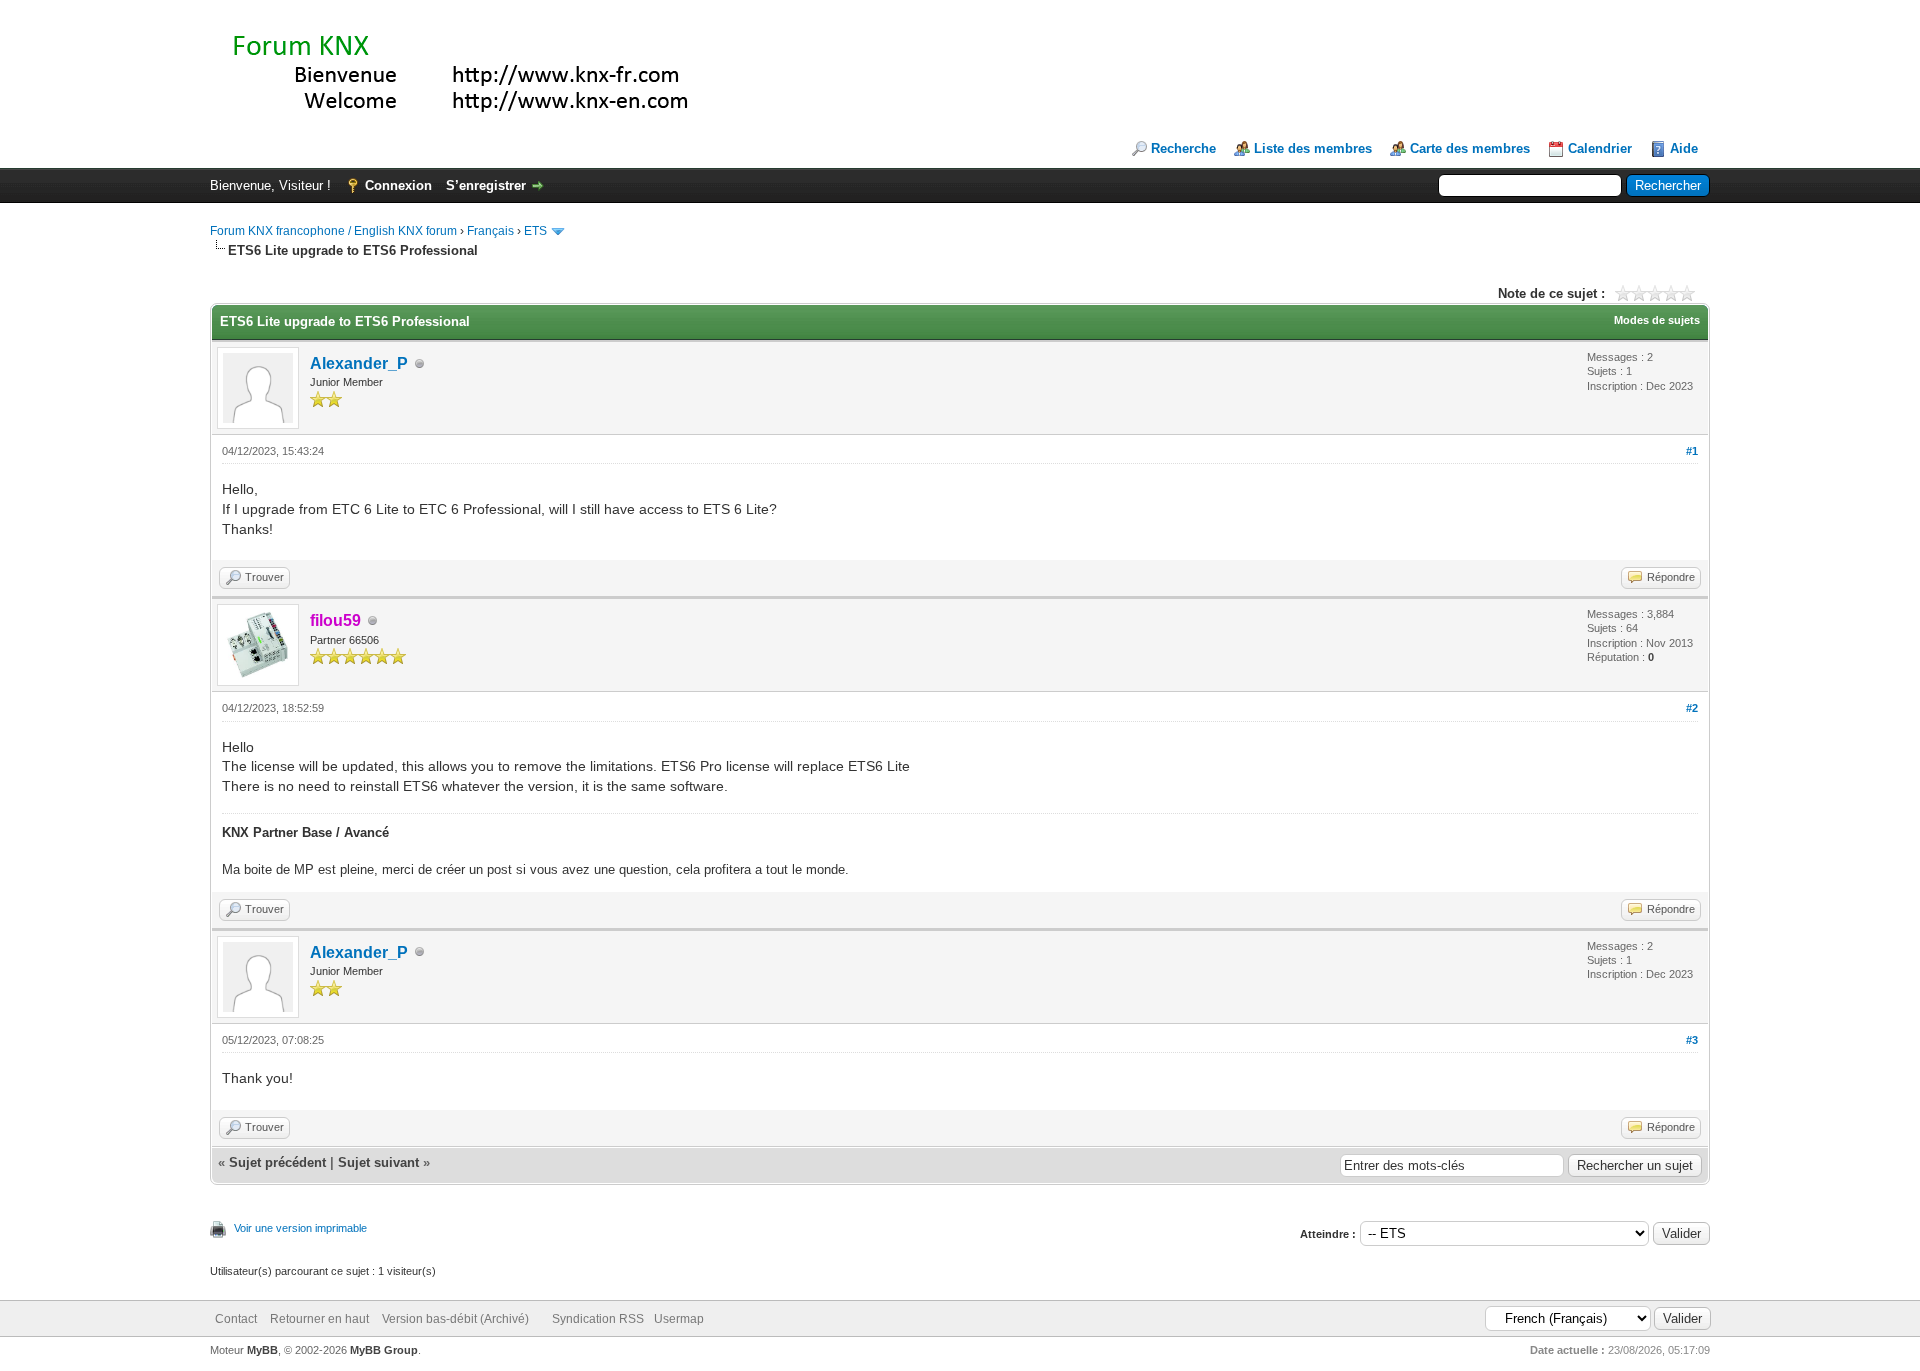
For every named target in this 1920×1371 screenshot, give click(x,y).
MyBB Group (384, 1350)
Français (490, 231)
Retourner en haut (319, 1319)
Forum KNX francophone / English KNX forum (333, 231)
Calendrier (1600, 148)
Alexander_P (359, 363)
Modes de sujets (1657, 320)
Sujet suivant (378, 1162)
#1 (1692, 451)
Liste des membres (1313, 148)
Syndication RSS (598, 1319)
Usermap (679, 1319)
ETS (535, 231)
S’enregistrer (486, 185)
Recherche (1183, 148)
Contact (236, 1319)
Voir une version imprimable (300, 1228)
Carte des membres (1470, 148)
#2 (1692, 708)
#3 (1692, 1040)
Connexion (398, 185)
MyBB (262, 1350)
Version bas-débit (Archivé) (455, 1319)
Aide (1684, 148)
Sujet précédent (277, 1162)
